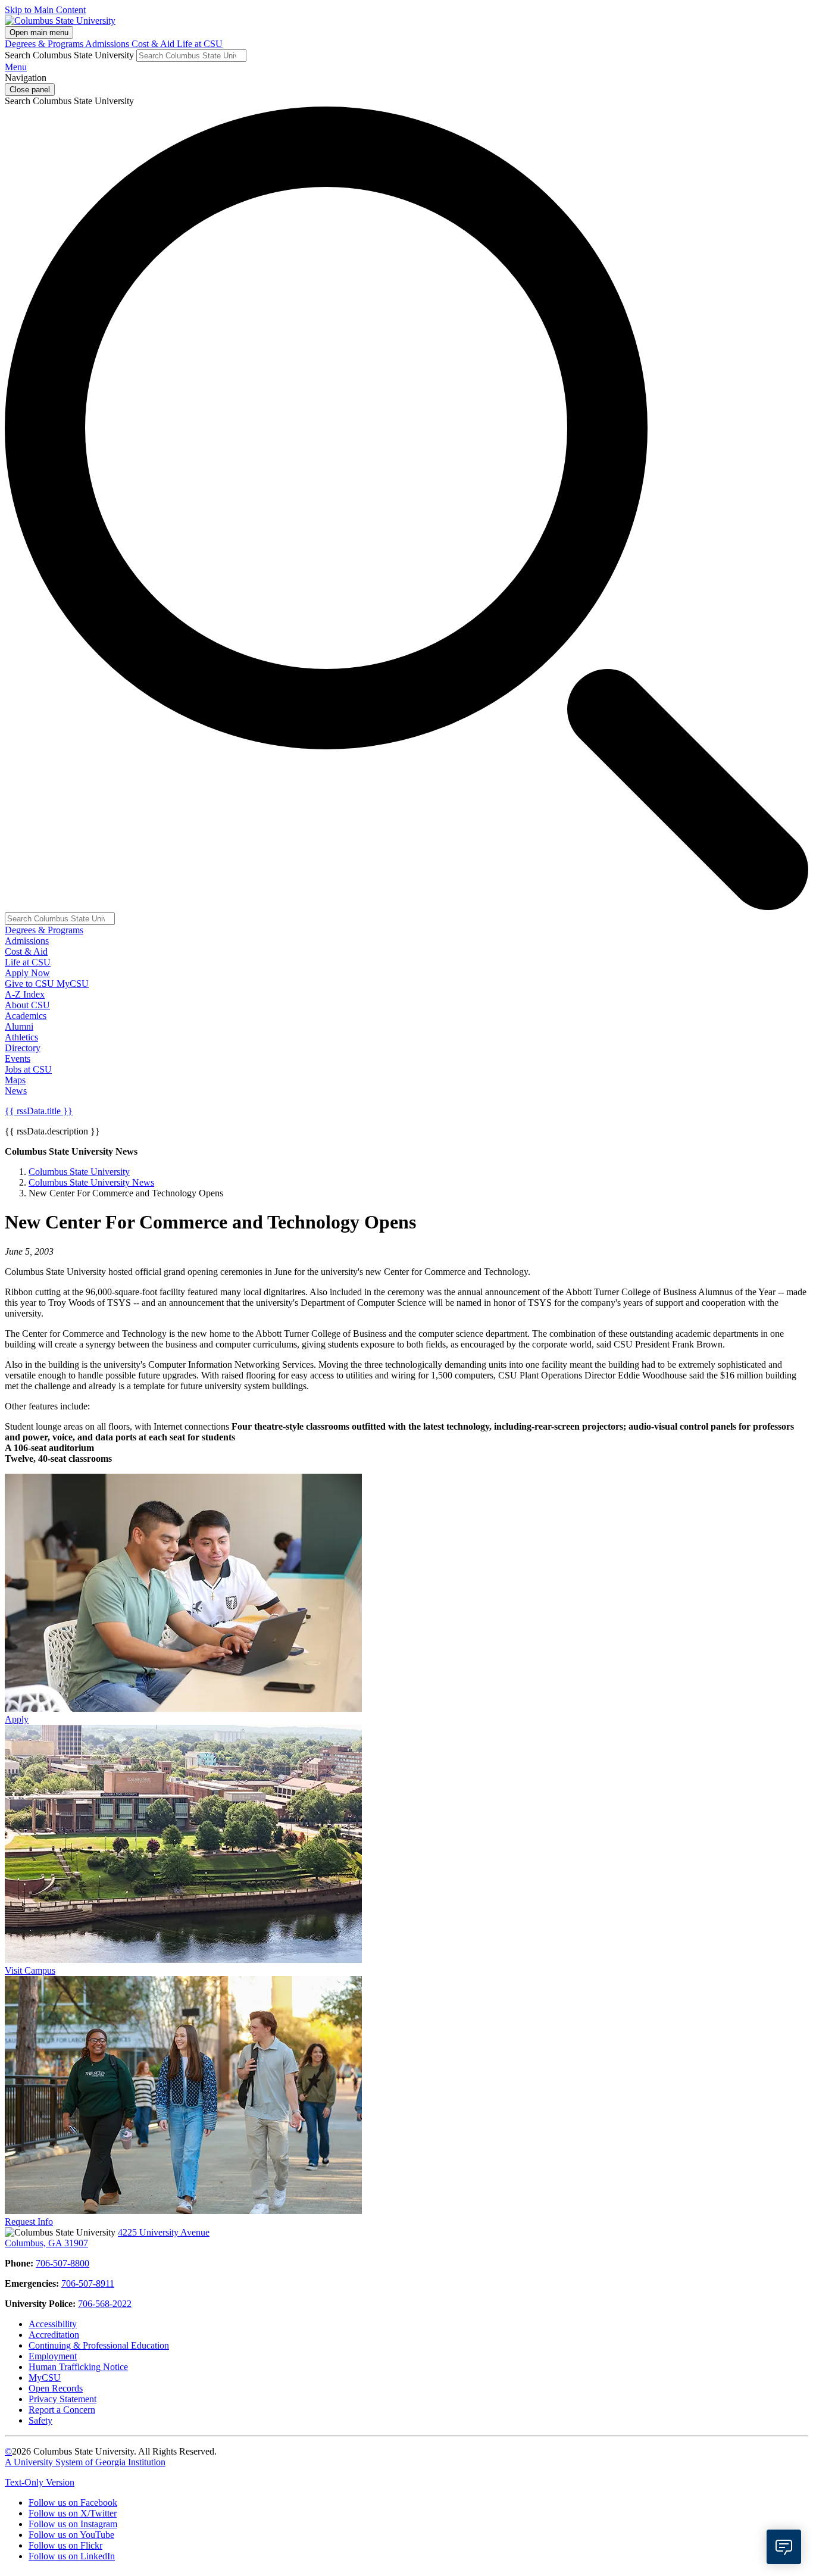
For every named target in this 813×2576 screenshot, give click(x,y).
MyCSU (73, 984)
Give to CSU (31, 984)
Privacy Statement (62, 2399)
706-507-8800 (62, 2263)
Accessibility (53, 2324)
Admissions (108, 44)
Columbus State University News (91, 1182)
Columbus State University (79, 1172)
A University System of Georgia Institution (85, 2462)
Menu (16, 67)
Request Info (29, 2222)
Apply (17, 1719)
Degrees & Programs (45, 44)
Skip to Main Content (45, 10)
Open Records (56, 2388)
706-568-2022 (105, 2304)
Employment (53, 2356)
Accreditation (54, 2335)
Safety (40, 2420)
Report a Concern (62, 2410)
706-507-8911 (88, 2283)
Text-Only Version (40, 2482)
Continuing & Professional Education (99, 2345)
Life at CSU (200, 44)
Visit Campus (30, 1970)
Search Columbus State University (69, 55)
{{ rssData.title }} (39, 1111)
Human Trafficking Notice (78, 2367)
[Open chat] (784, 2547)
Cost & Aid (154, 44)
